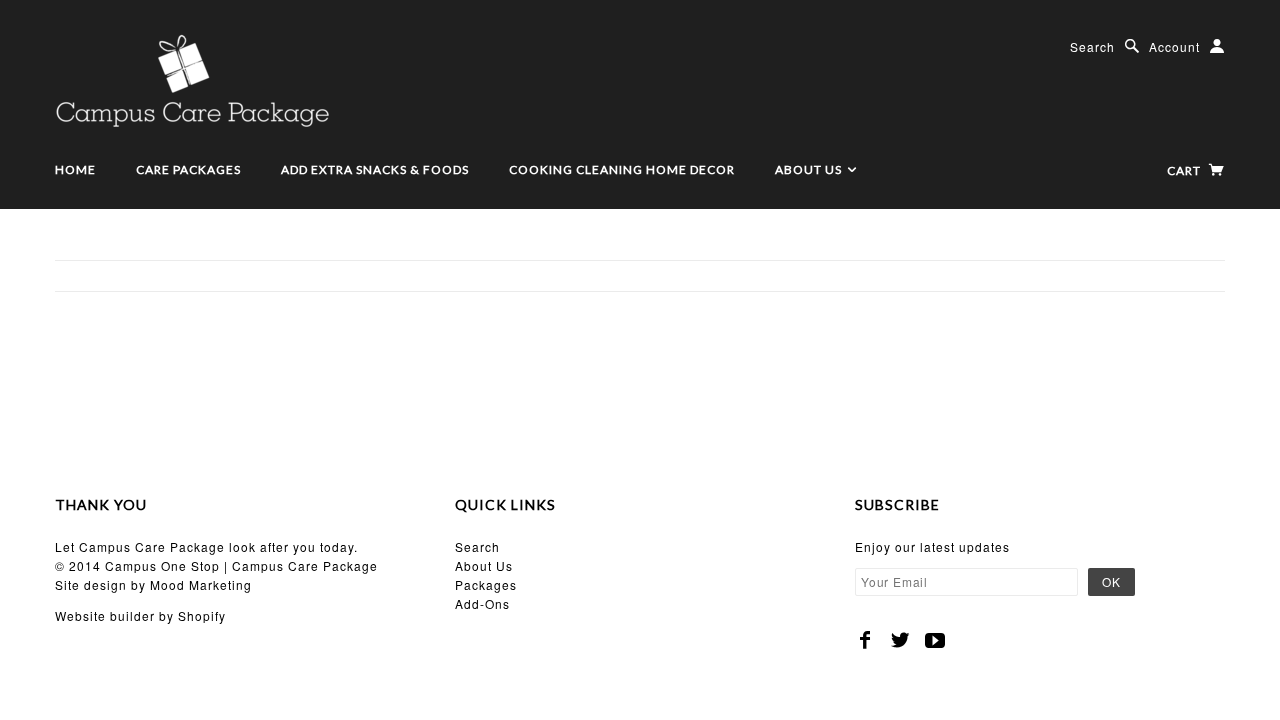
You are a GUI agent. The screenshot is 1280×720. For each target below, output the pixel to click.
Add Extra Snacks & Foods (375, 169)
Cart (1185, 170)
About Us (810, 169)
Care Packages (188, 169)
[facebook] (865, 640)
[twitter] (900, 640)
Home (75, 169)
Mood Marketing (201, 584)
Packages (486, 584)
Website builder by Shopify (140, 615)
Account (1174, 46)
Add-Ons (482, 603)
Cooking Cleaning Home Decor (622, 169)
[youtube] (935, 640)
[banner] (192, 80)
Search (1092, 46)
